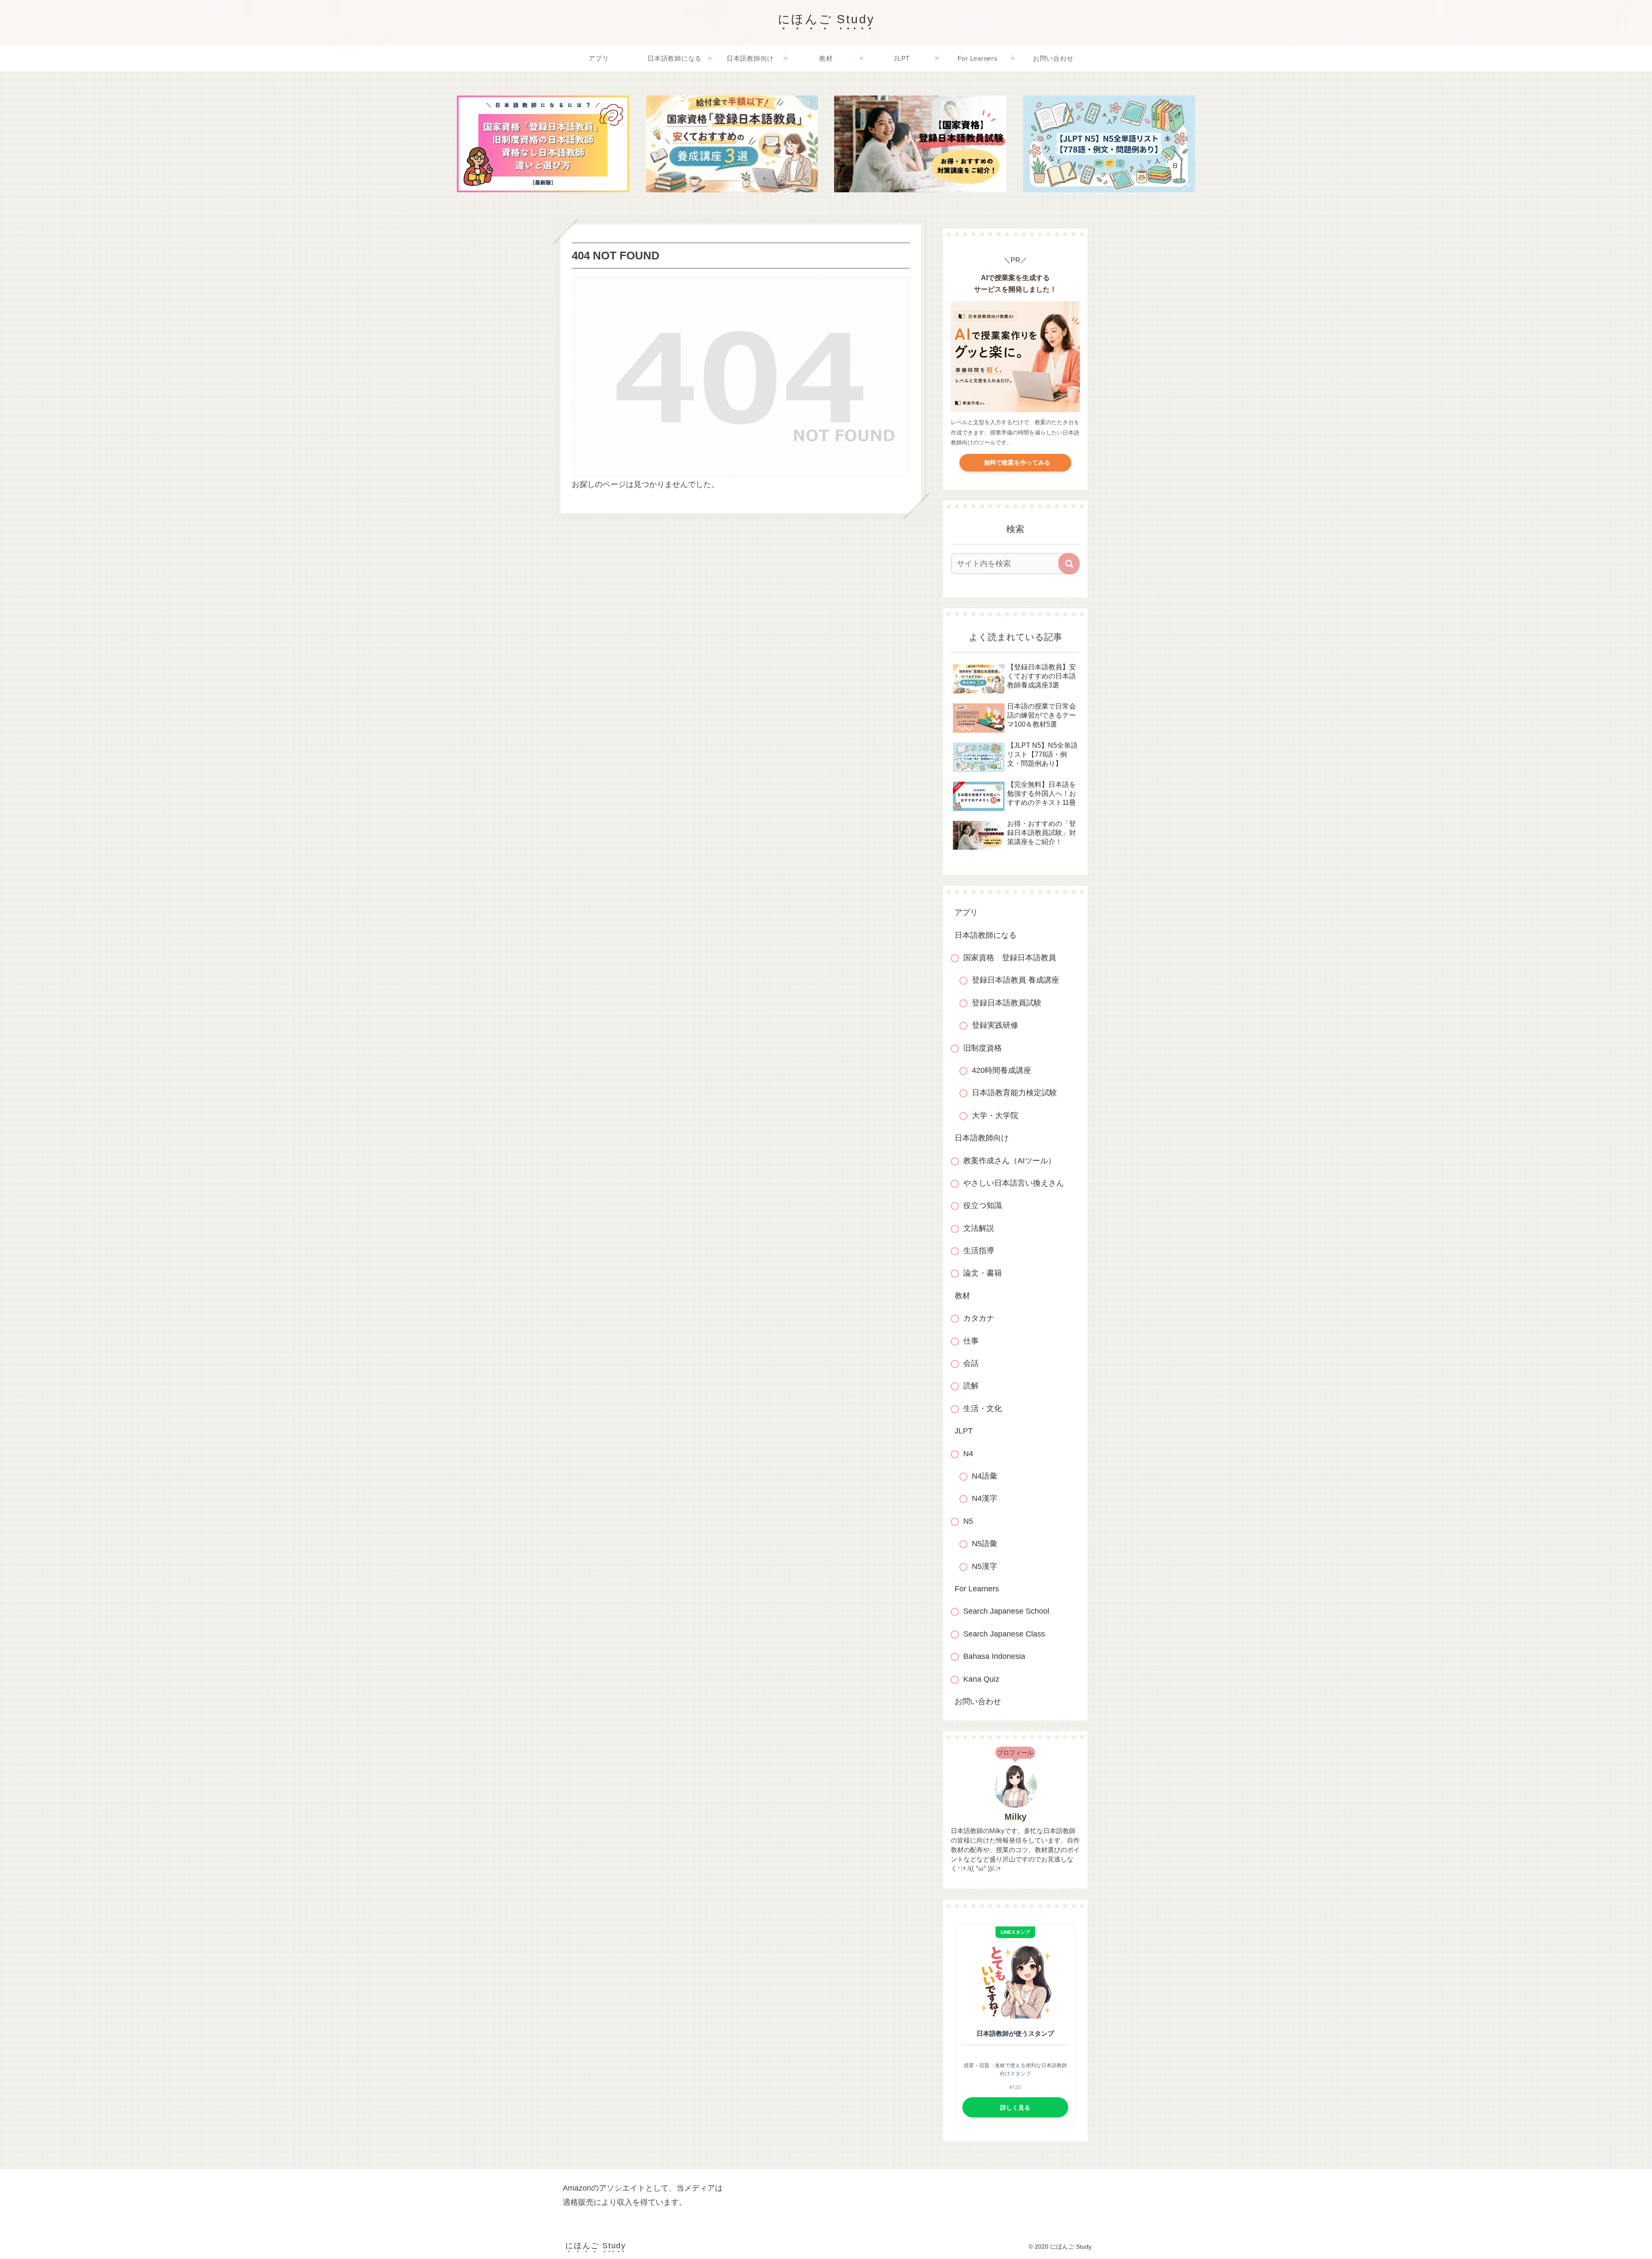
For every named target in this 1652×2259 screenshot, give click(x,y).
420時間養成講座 (1002, 1070)
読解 (971, 1386)
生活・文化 (983, 1408)
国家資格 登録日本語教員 (1010, 958)
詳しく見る (1015, 2107)
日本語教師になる (986, 935)
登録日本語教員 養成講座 (1016, 980)
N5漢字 (985, 1566)
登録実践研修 (995, 1025)
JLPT (964, 1431)
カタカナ (979, 1318)
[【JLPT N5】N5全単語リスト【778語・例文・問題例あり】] (1109, 144)
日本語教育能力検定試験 (1014, 1093)
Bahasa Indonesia (994, 1656)
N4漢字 (985, 1498)
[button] (1069, 564)
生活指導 (979, 1251)
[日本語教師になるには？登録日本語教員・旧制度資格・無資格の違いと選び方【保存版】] (543, 144)
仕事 (971, 1341)
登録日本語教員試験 (1007, 1003)
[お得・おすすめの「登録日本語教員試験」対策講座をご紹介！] (920, 144)
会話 (971, 1363)
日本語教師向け (982, 1138)
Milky (1016, 1817)
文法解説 (979, 1228)
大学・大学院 (995, 1116)
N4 (968, 1454)
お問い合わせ (978, 1701)
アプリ (966, 912)
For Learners (977, 1589)
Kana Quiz (981, 1679)
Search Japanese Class (1004, 1634)
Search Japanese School (1006, 1611)
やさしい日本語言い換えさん (1014, 1183)
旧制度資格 (983, 1048)
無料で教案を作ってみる (1015, 462)
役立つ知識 (983, 1205)
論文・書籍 (983, 1273)
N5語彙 (985, 1544)
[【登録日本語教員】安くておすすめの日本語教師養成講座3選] (732, 144)
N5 (968, 1521)
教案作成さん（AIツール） (1009, 1161)
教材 (962, 1296)
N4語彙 (985, 1476)
